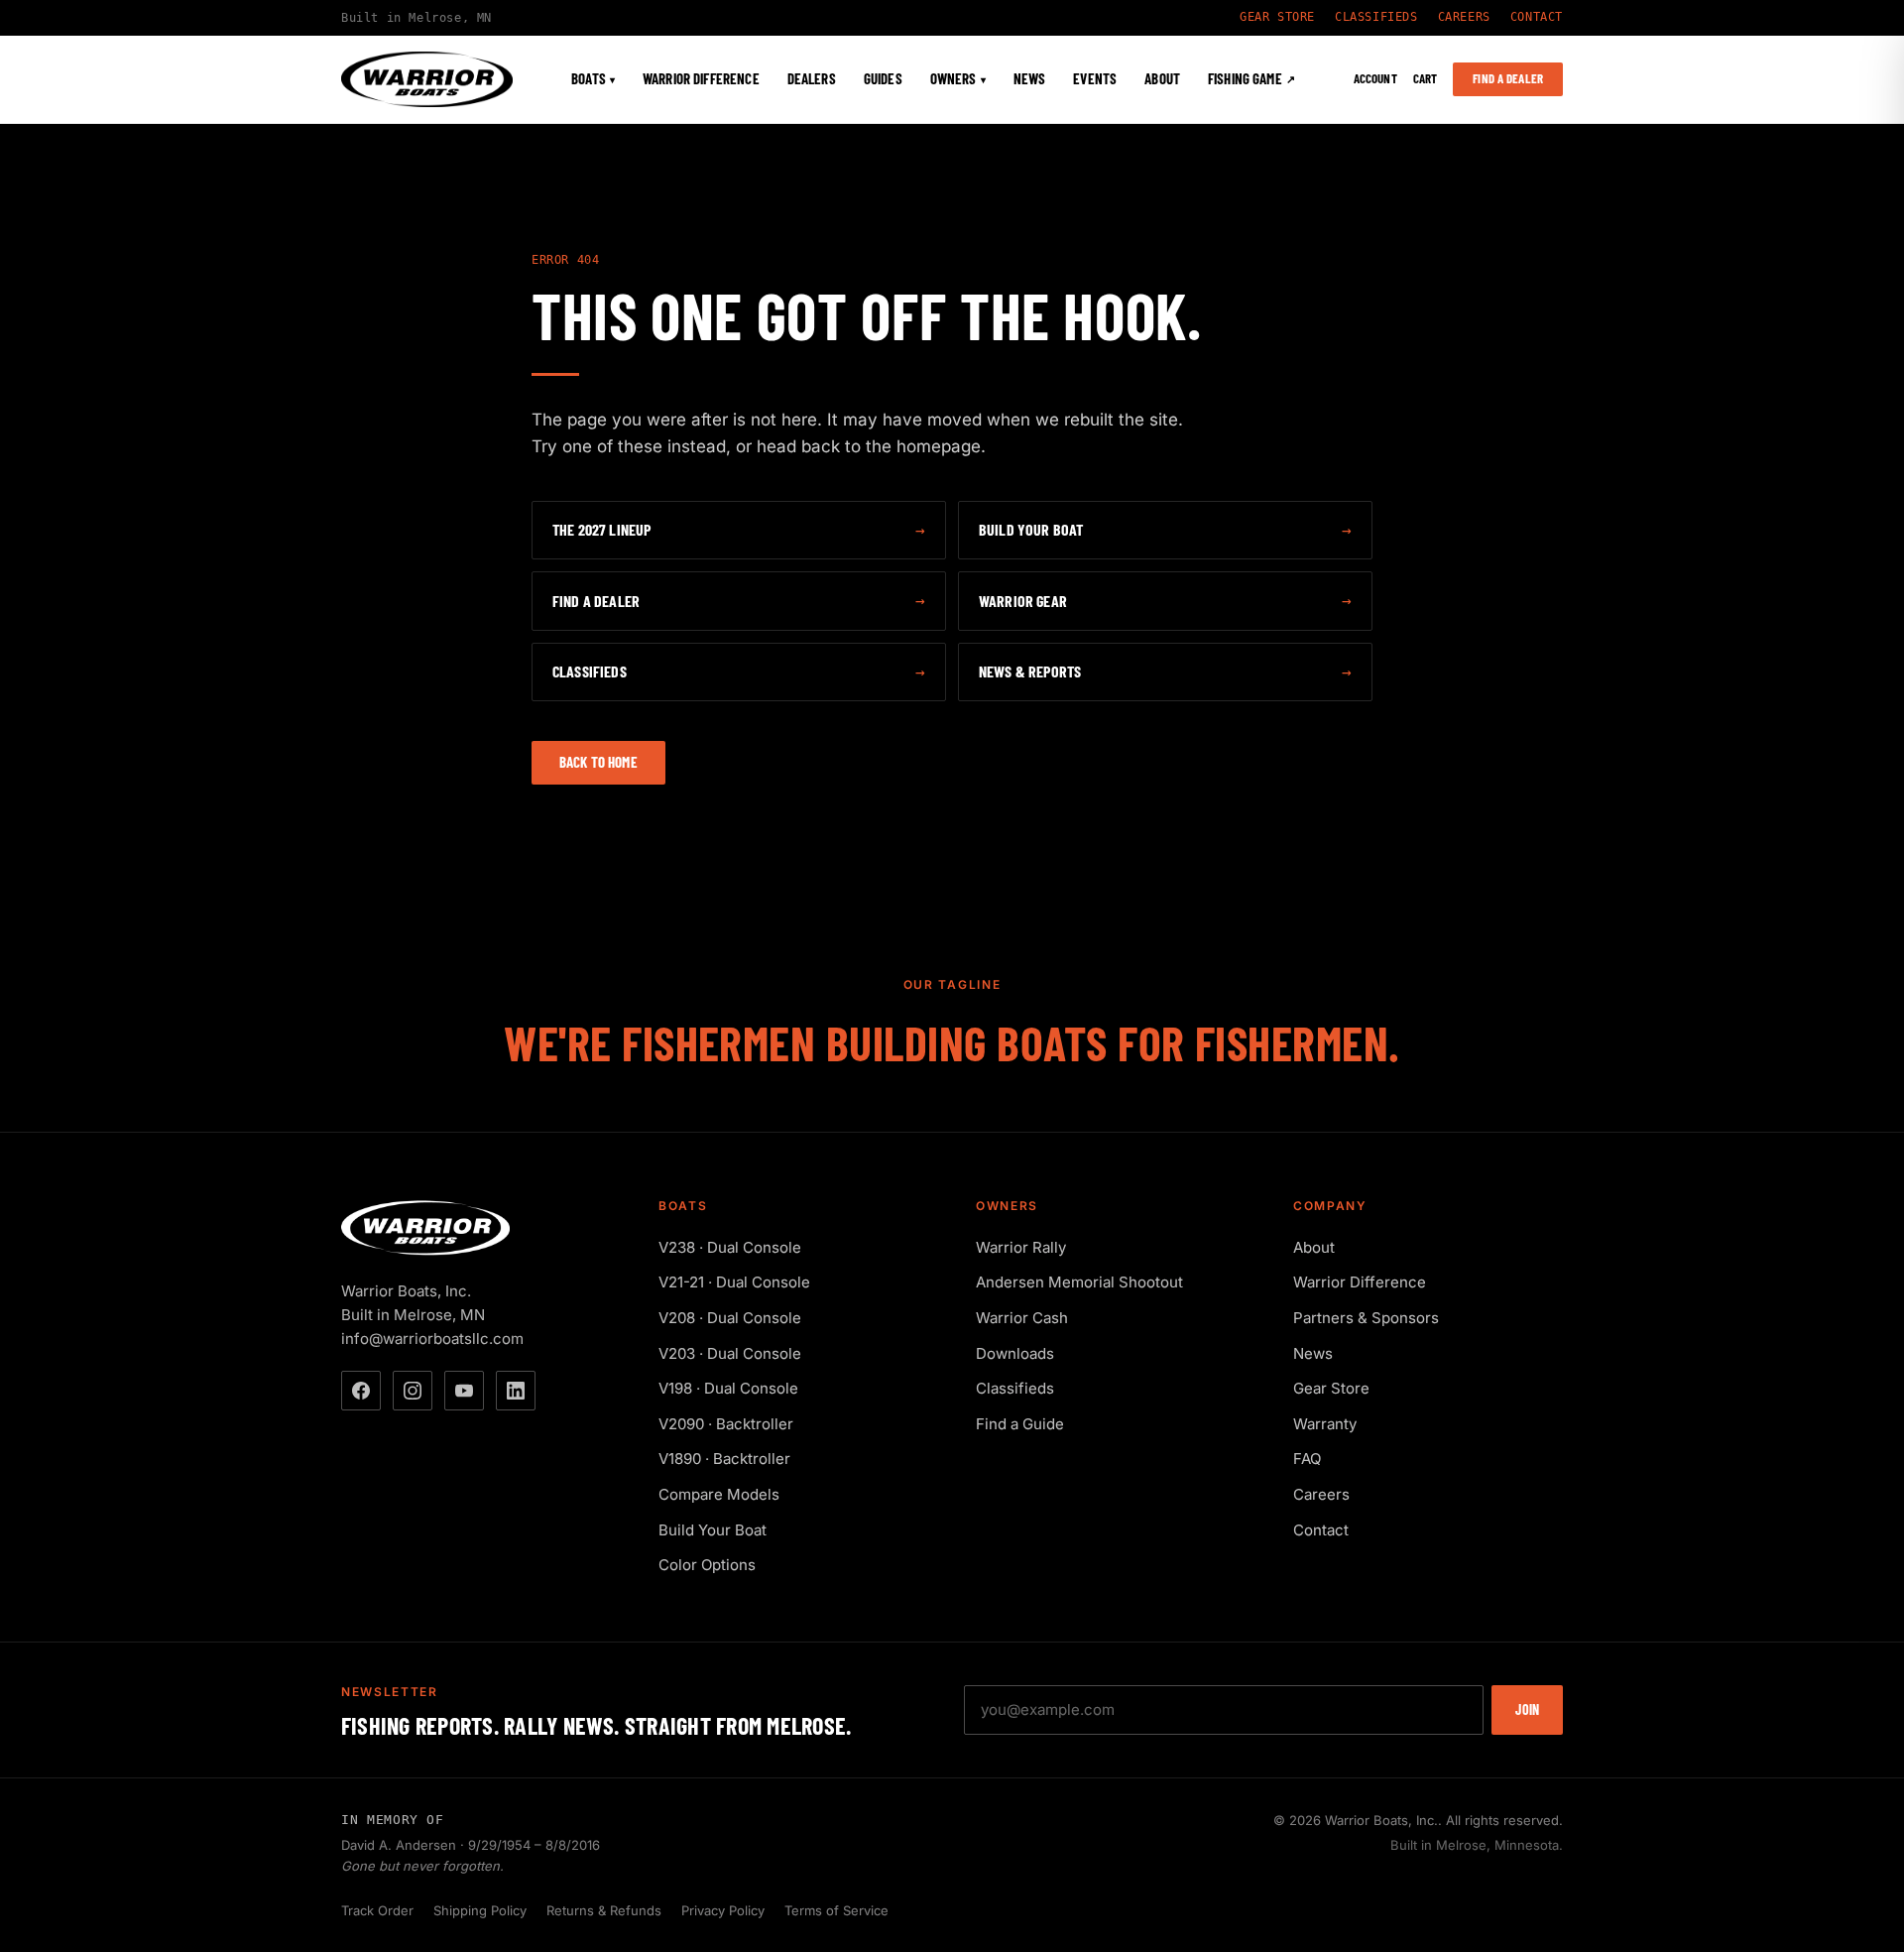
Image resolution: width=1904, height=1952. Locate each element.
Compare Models (719, 1494)
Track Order (377, 1910)
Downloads (1015, 1353)
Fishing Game (1251, 79)
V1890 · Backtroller (724, 1459)
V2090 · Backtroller (726, 1424)
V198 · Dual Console (728, 1388)
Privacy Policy (723, 1910)
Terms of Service (836, 1910)
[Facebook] (361, 1391)
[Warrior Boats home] (427, 79)
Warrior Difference (701, 79)
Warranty (1325, 1424)
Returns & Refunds (604, 1910)
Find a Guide (1020, 1424)
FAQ (1307, 1459)
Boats (593, 79)
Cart (1426, 79)
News (1030, 79)
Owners (958, 79)
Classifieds (1376, 17)
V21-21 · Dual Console (734, 1282)
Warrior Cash (1022, 1318)
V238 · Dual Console (730, 1247)
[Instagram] (413, 1391)
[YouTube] (464, 1391)
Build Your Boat (713, 1530)
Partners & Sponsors (1366, 1318)
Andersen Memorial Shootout (1079, 1282)
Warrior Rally (1021, 1247)
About (1162, 79)
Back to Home (598, 762)
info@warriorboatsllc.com (432, 1339)
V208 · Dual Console (730, 1318)
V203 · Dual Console (730, 1353)
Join (1527, 1709)
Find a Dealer (1508, 78)
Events (1095, 79)
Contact (1537, 17)
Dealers (812, 79)
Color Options (707, 1565)
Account (1375, 79)
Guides (883, 79)
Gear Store (1277, 17)
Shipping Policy (480, 1910)
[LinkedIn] (516, 1391)
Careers (1464, 17)
